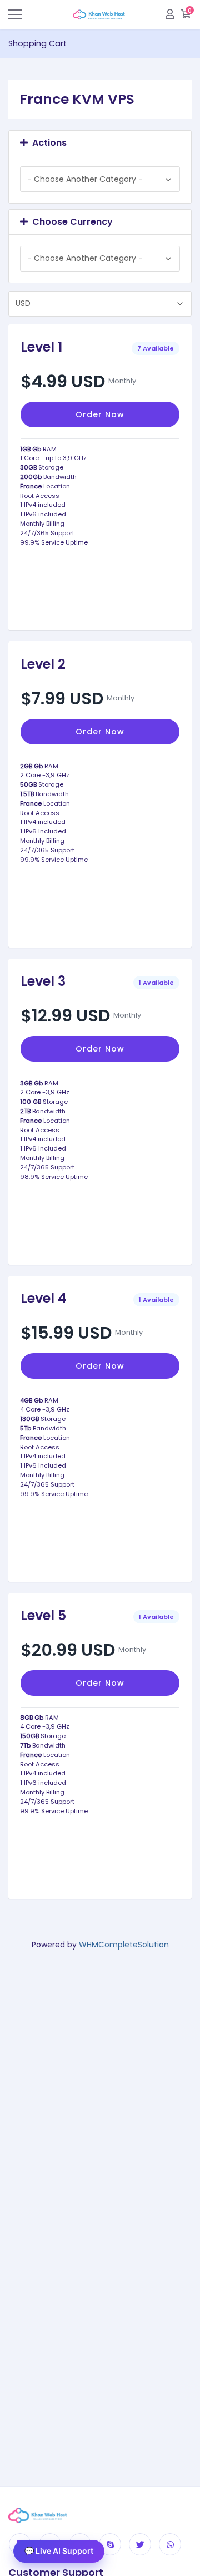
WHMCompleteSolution (124, 1945)
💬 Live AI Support (59, 2551)
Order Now (100, 414)
